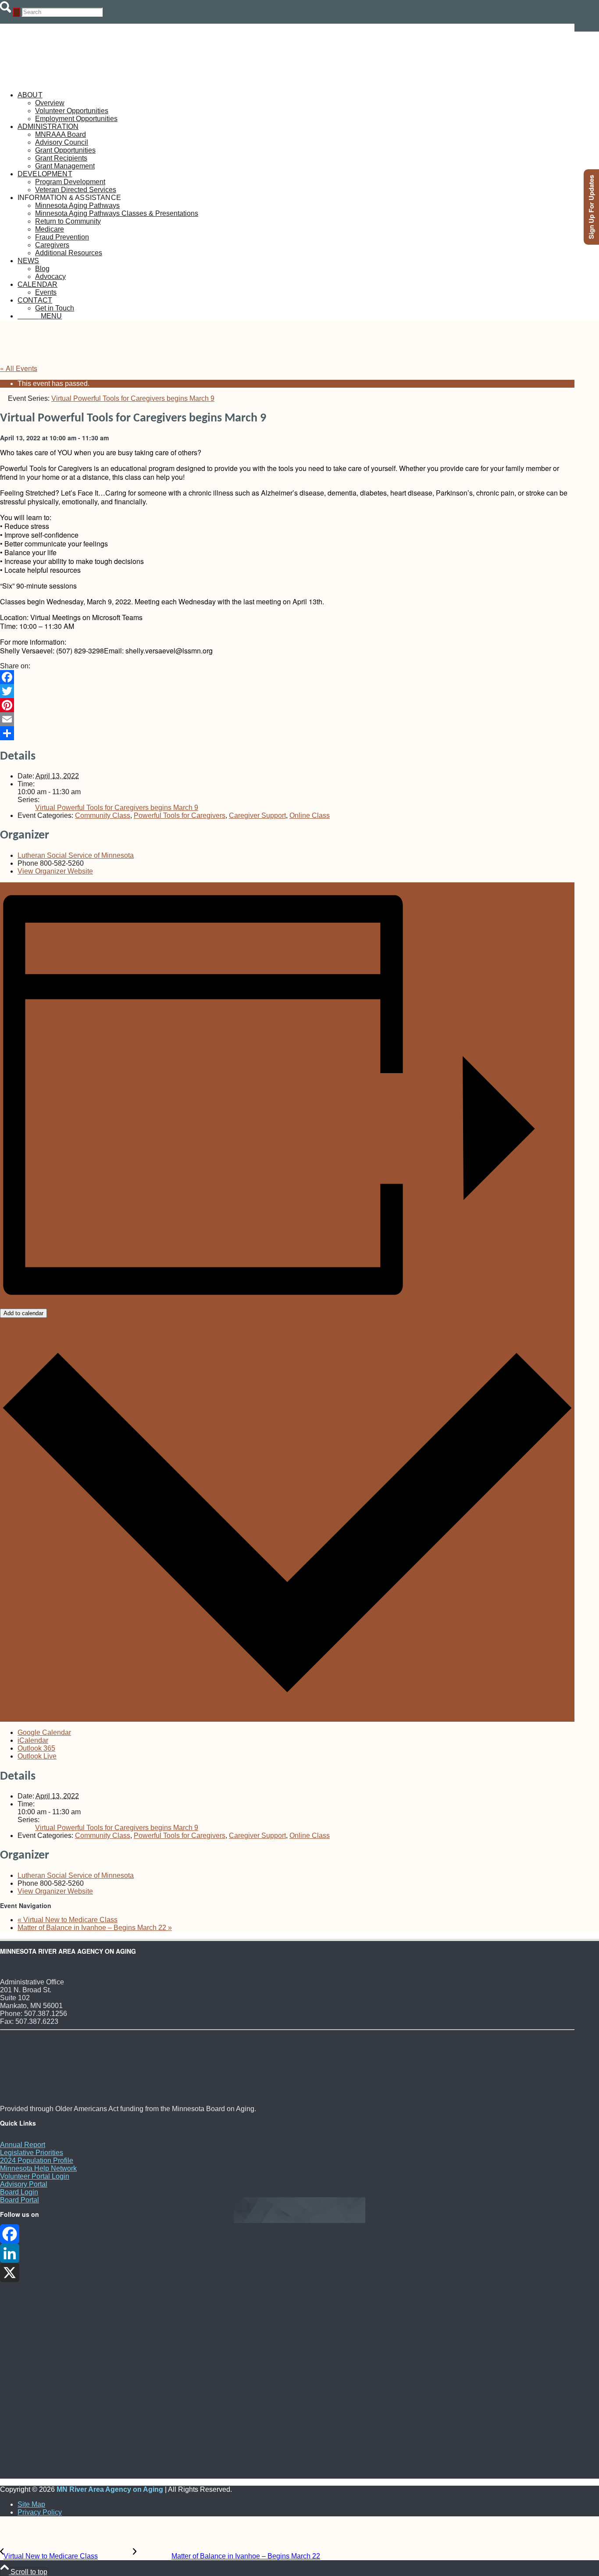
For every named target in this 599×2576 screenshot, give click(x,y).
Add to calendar (23, 1313)
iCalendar (33, 1740)
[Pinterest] (287, 705)
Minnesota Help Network (38, 2168)
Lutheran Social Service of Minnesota (76, 855)
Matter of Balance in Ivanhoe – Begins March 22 (95, 1928)
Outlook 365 (36, 1748)
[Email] (287, 719)
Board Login (19, 2192)
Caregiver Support (257, 815)
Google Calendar (44, 1732)
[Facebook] (287, 677)
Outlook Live (37, 1756)
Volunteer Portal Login (35, 2176)
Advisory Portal (24, 2184)
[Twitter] (287, 691)
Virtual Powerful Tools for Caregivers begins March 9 (117, 808)
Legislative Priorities (32, 2153)
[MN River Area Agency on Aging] (66, 80)
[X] (287, 2273)
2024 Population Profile (37, 2160)
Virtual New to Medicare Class (68, 1920)
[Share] (287, 733)
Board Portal (20, 2200)
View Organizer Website (55, 871)
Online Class (310, 815)
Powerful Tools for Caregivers (180, 815)
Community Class (103, 815)
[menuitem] (296, 107)
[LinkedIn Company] (287, 2253)
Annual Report (23, 2145)
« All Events (19, 368)
